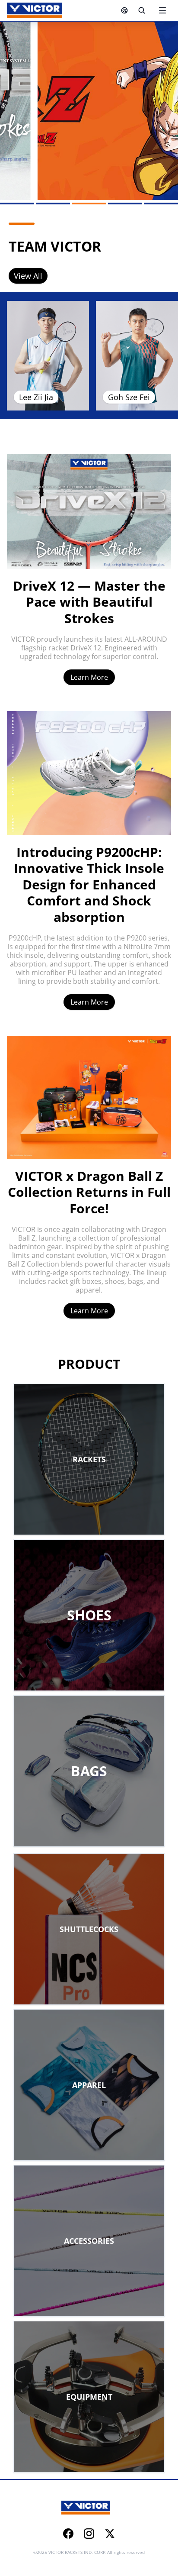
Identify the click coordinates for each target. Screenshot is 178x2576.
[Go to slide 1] (17, 204)
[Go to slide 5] (161, 204)
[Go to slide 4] (125, 204)
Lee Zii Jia (36, 397)
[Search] (142, 10)
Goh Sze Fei (129, 397)
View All (28, 276)
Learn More (89, 677)
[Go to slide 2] (53, 204)
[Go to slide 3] (89, 204)
